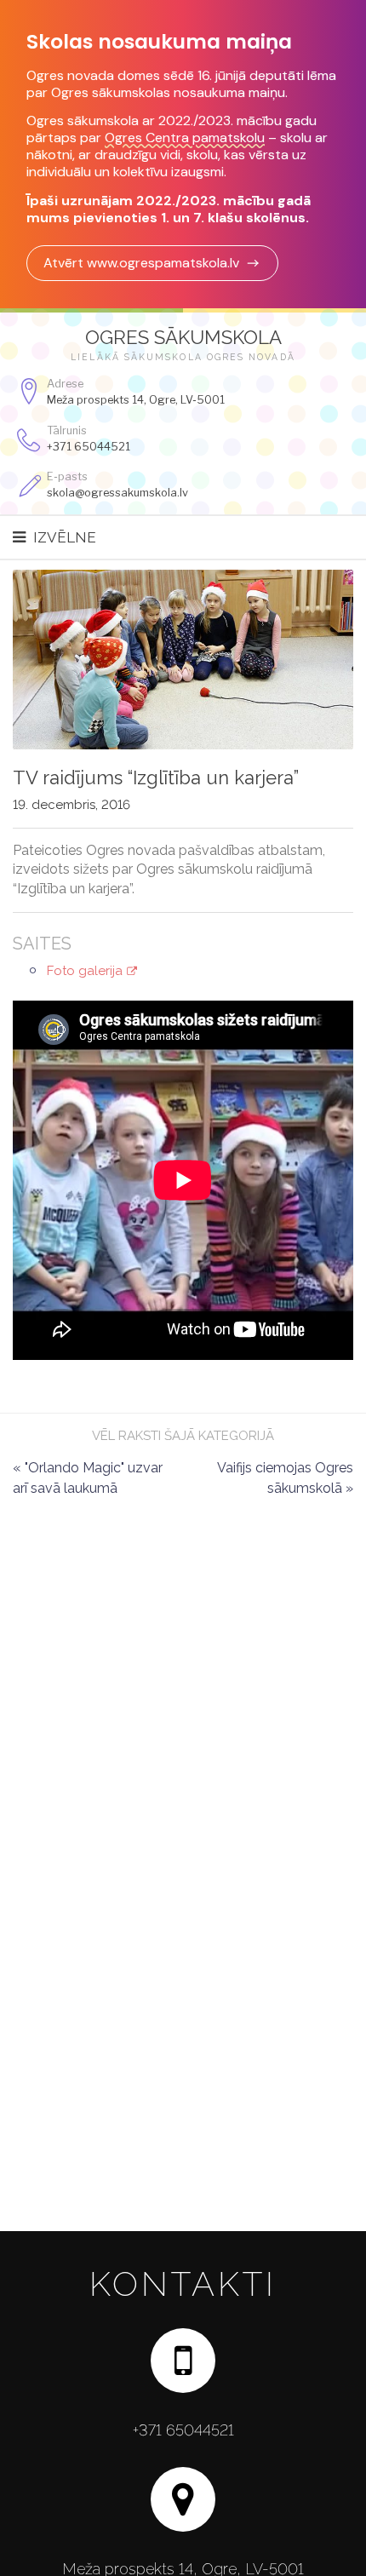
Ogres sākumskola (183, 337)
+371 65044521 (89, 447)
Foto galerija (85, 971)
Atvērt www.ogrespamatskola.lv (141, 263)
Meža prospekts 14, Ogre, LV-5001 (136, 400)
